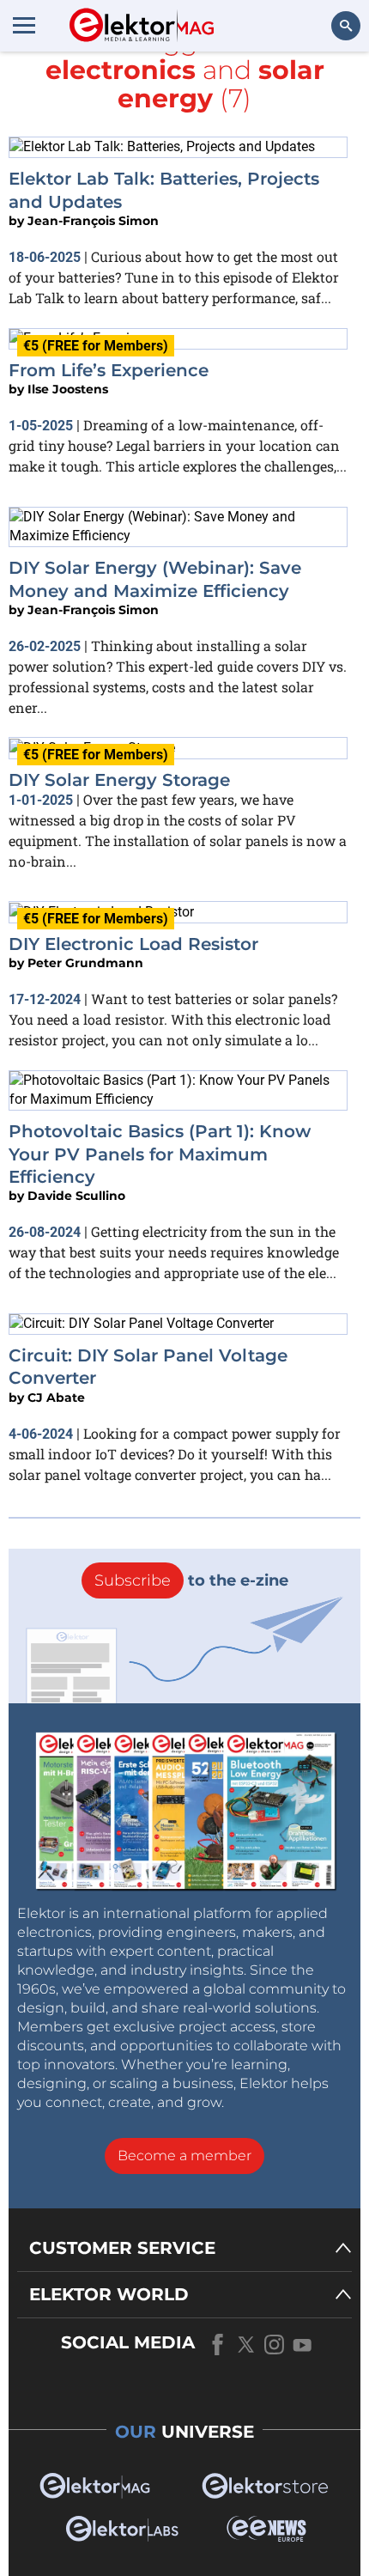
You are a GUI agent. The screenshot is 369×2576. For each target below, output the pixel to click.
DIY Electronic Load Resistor (133, 944)
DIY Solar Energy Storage (119, 780)
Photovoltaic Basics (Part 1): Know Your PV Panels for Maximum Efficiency (160, 1154)
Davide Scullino (76, 1196)
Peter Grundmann (85, 963)
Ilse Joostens (68, 389)
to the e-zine (191, 1580)
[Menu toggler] (24, 25)
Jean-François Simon (93, 221)
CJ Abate (56, 1398)
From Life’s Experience (109, 370)
